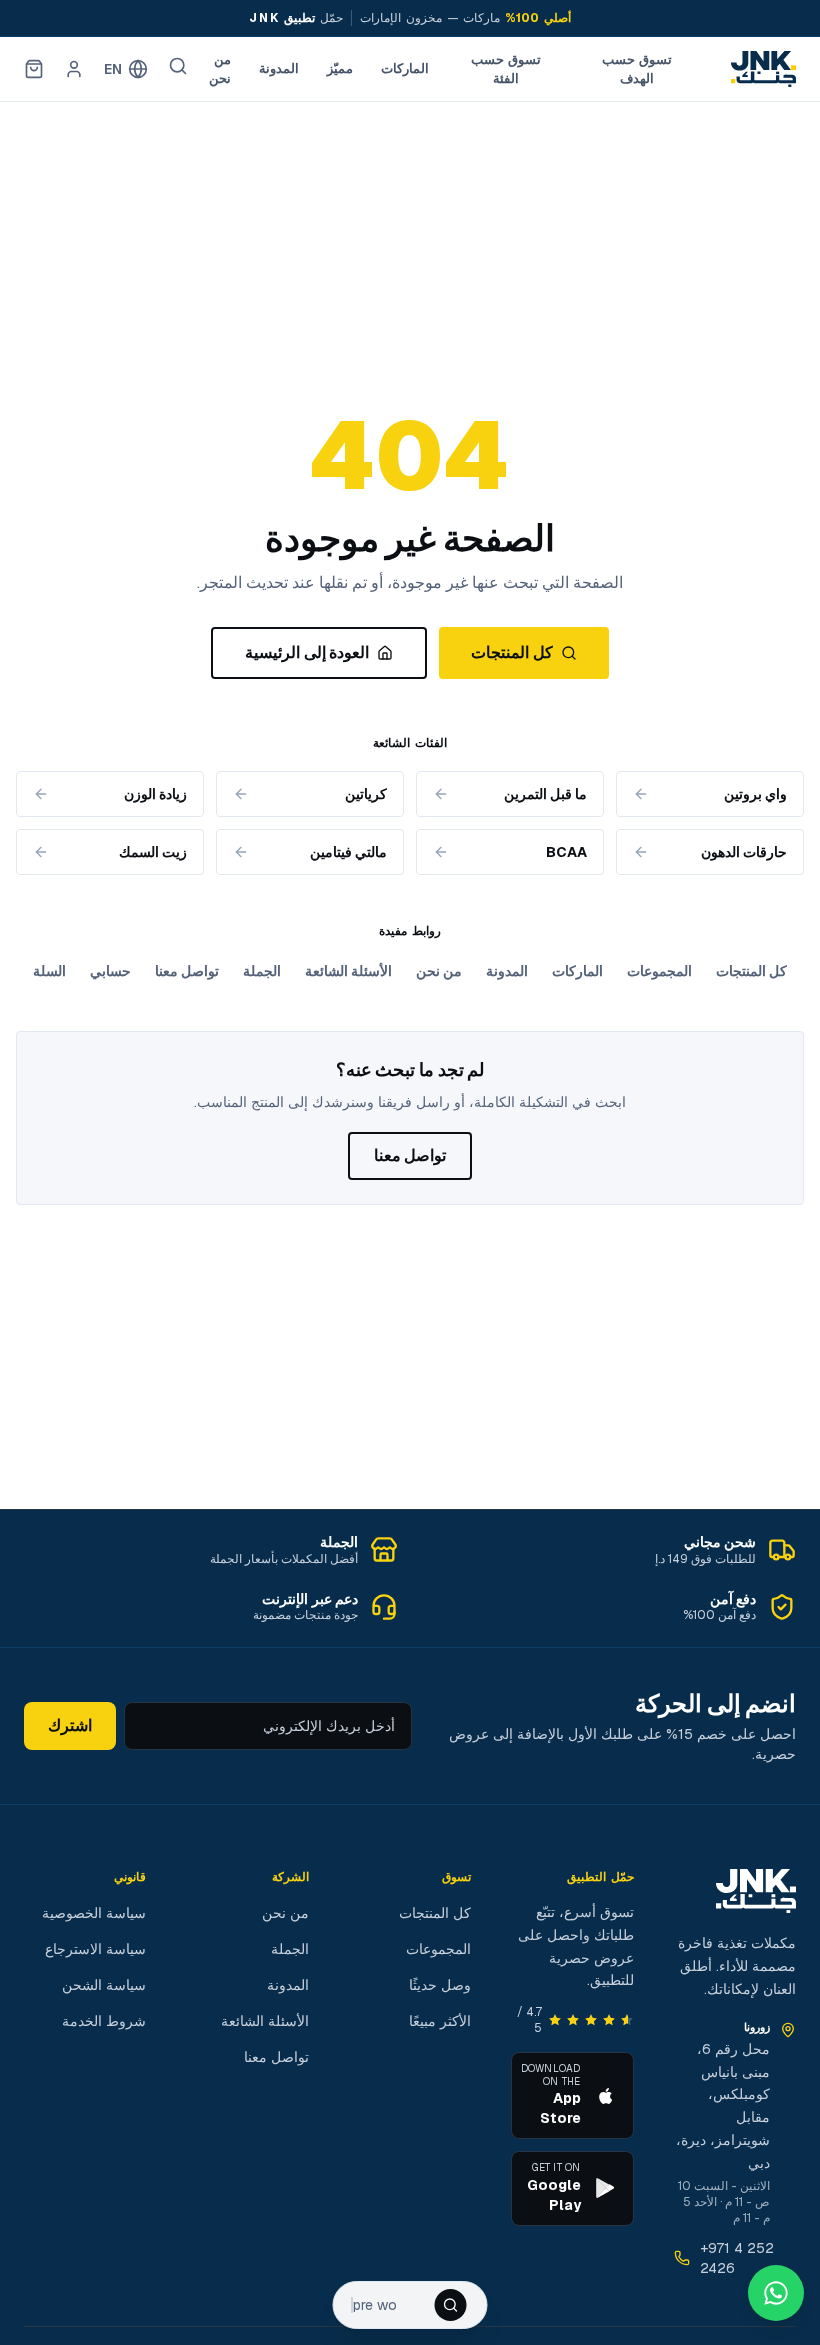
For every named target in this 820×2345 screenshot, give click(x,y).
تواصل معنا (187, 971)
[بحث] (178, 66)
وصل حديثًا (440, 1985)
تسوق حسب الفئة (506, 69)
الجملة (262, 971)
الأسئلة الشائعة (348, 971)
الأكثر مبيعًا (440, 2021)
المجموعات (659, 971)
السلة (49, 971)
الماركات (405, 68)
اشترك (70, 1725)
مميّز (340, 68)
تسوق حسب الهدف (637, 69)
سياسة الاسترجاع (95, 1949)
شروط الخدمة (104, 2021)
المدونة (279, 68)
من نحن (220, 69)
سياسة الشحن (104, 1985)
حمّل (296, 18)
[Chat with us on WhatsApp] (776, 2293)
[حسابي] (74, 69)
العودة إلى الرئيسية (307, 652)
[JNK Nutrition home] (763, 69)
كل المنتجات (511, 652)
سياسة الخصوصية (94, 1913)
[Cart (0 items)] (34, 69)
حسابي (110, 971)
